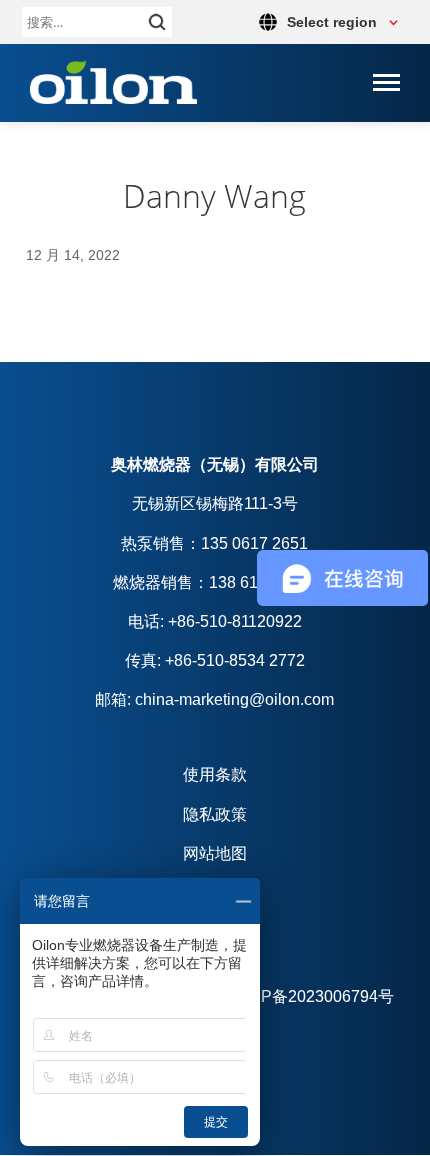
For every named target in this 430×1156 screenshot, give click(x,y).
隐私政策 (215, 814)
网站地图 (215, 853)
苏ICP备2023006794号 (311, 996)
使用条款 (215, 774)
